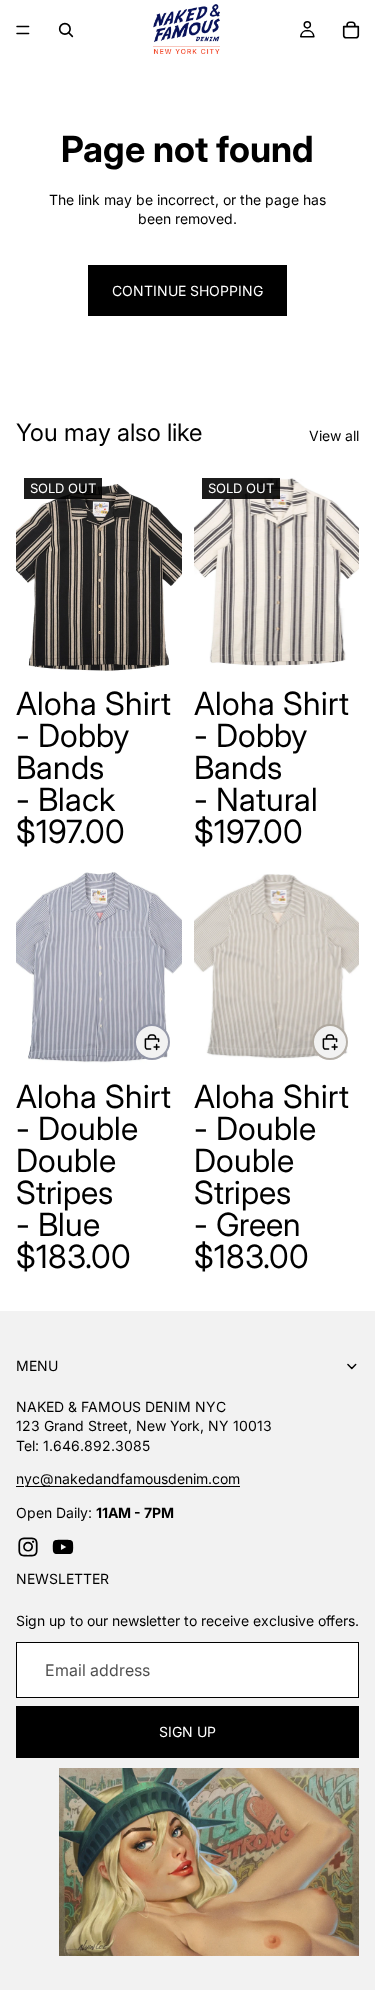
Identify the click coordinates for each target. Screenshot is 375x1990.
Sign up (187, 1732)
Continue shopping (187, 290)
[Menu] (23, 30)
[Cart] (351, 30)
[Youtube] (63, 1547)
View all (334, 435)
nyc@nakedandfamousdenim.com (128, 1478)
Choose (169, 1041)
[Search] (66, 30)
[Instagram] (28, 1547)
